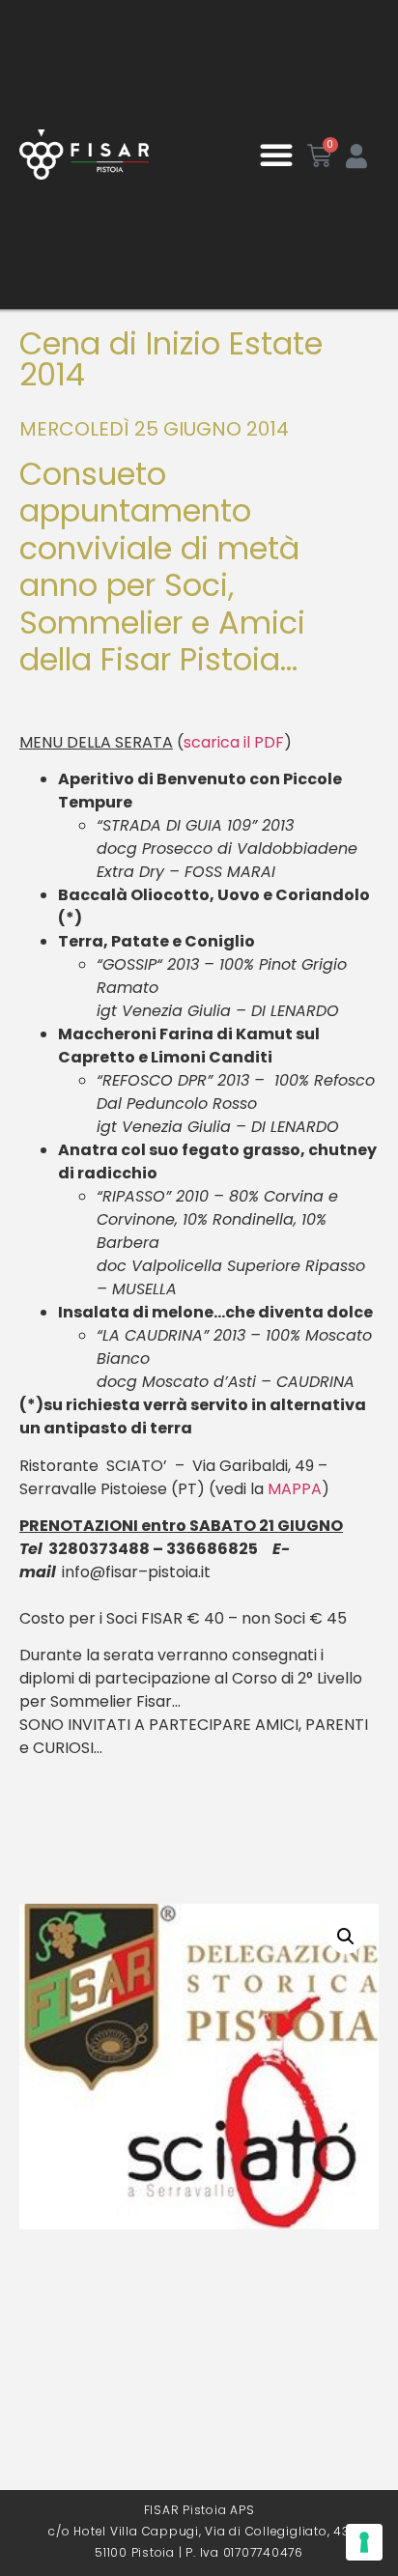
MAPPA (295, 1489)
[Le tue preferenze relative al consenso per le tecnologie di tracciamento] (364, 2542)
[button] (276, 155)
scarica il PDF (234, 742)
